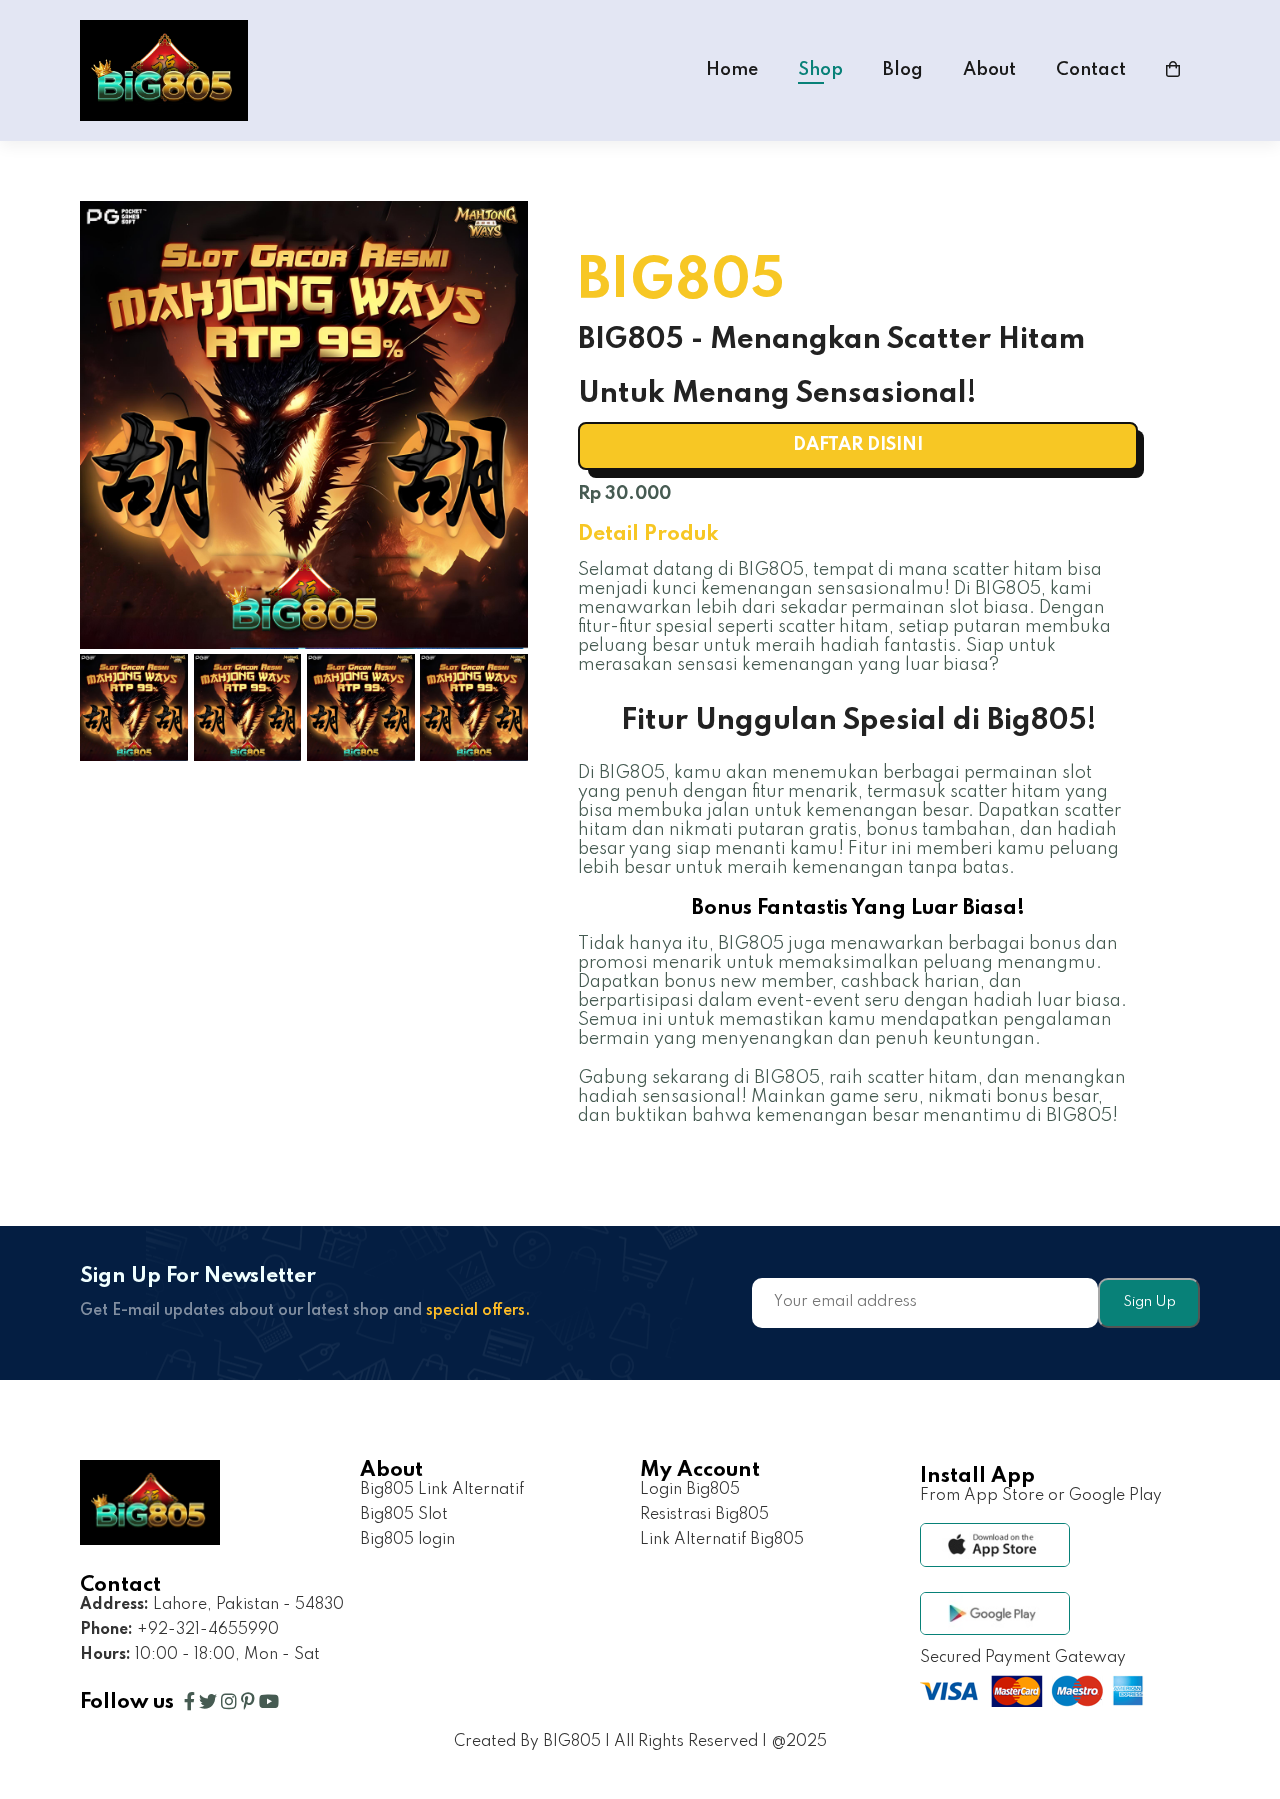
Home (732, 70)
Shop (820, 70)
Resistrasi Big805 (704, 1515)
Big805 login (407, 1540)
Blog (903, 70)
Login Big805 (690, 1490)
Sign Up (1149, 1302)
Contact (1091, 70)
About (989, 70)
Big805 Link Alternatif (442, 1490)
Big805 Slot (404, 1515)
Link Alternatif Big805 (722, 1540)
